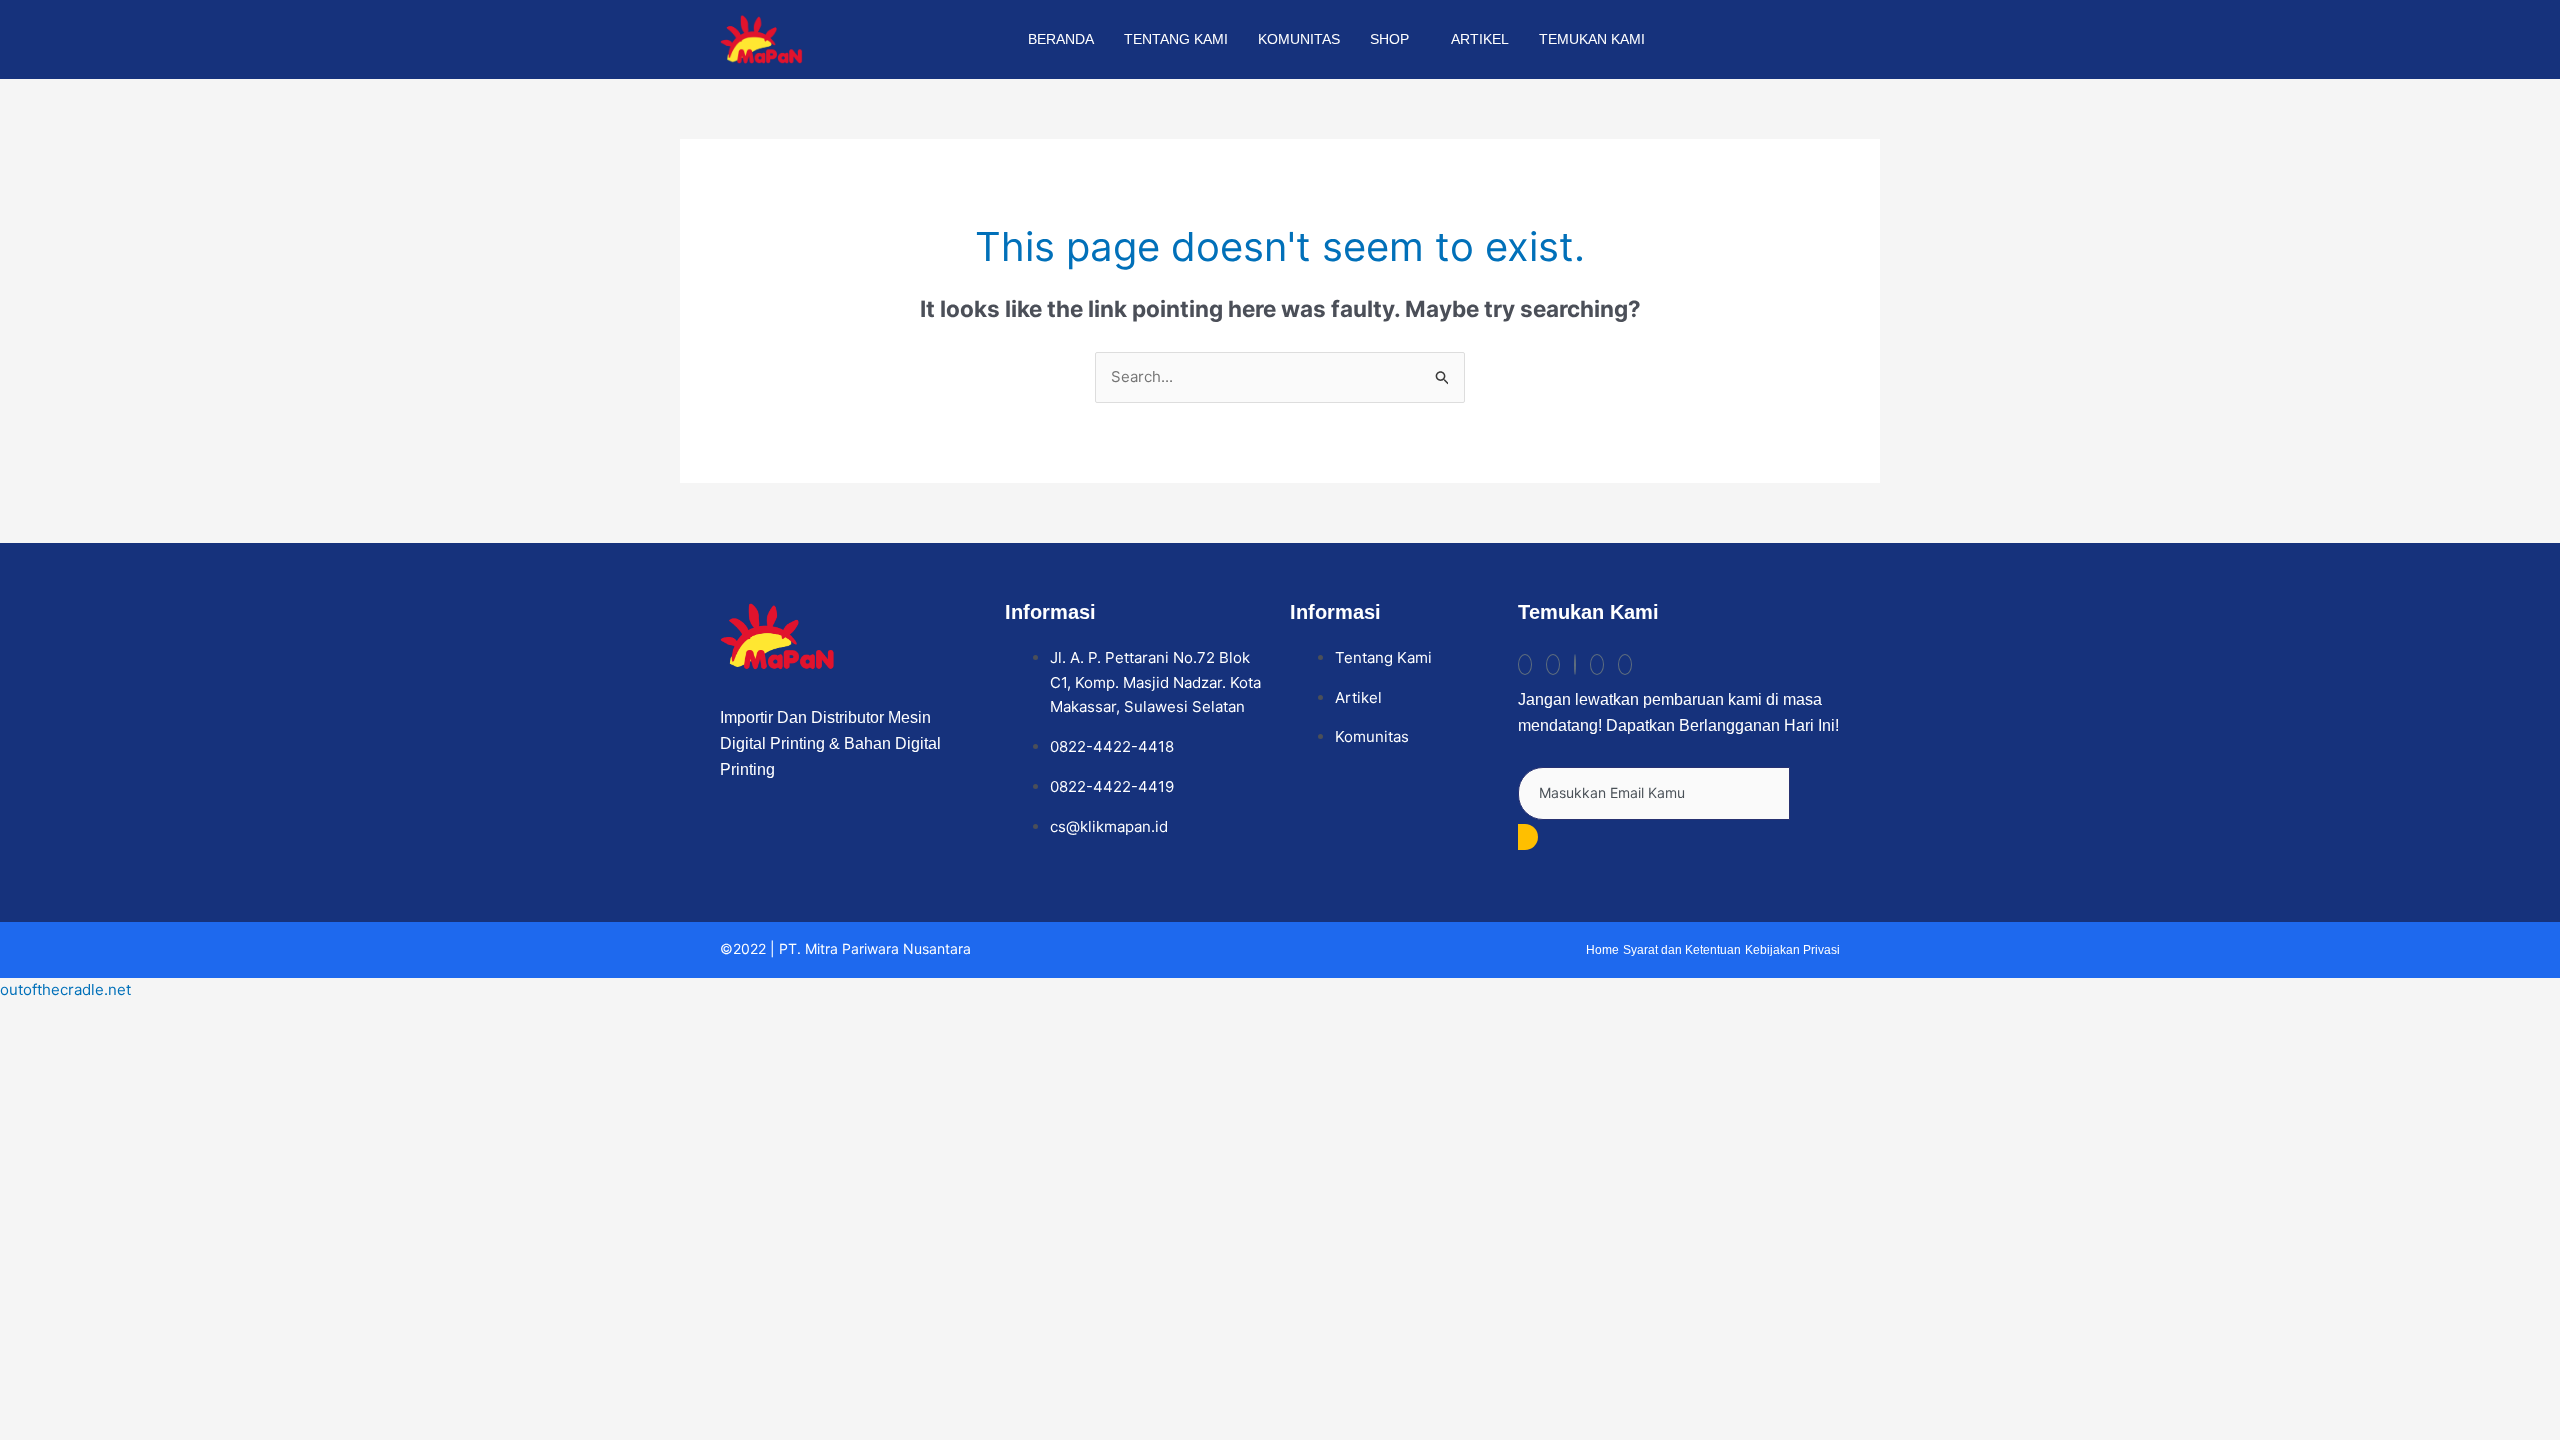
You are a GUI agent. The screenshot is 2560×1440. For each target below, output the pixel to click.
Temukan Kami (1592, 39)
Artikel (1480, 39)
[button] (1813, 35)
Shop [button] (1389, 39)
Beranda (1061, 39)
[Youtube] (1597, 664)
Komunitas (1299, 39)
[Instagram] (1553, 664)
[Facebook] (1575, 664)
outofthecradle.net (65, 989)
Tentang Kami (1176, 39)
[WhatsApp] (1625, 664)
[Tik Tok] (1525, 664)
